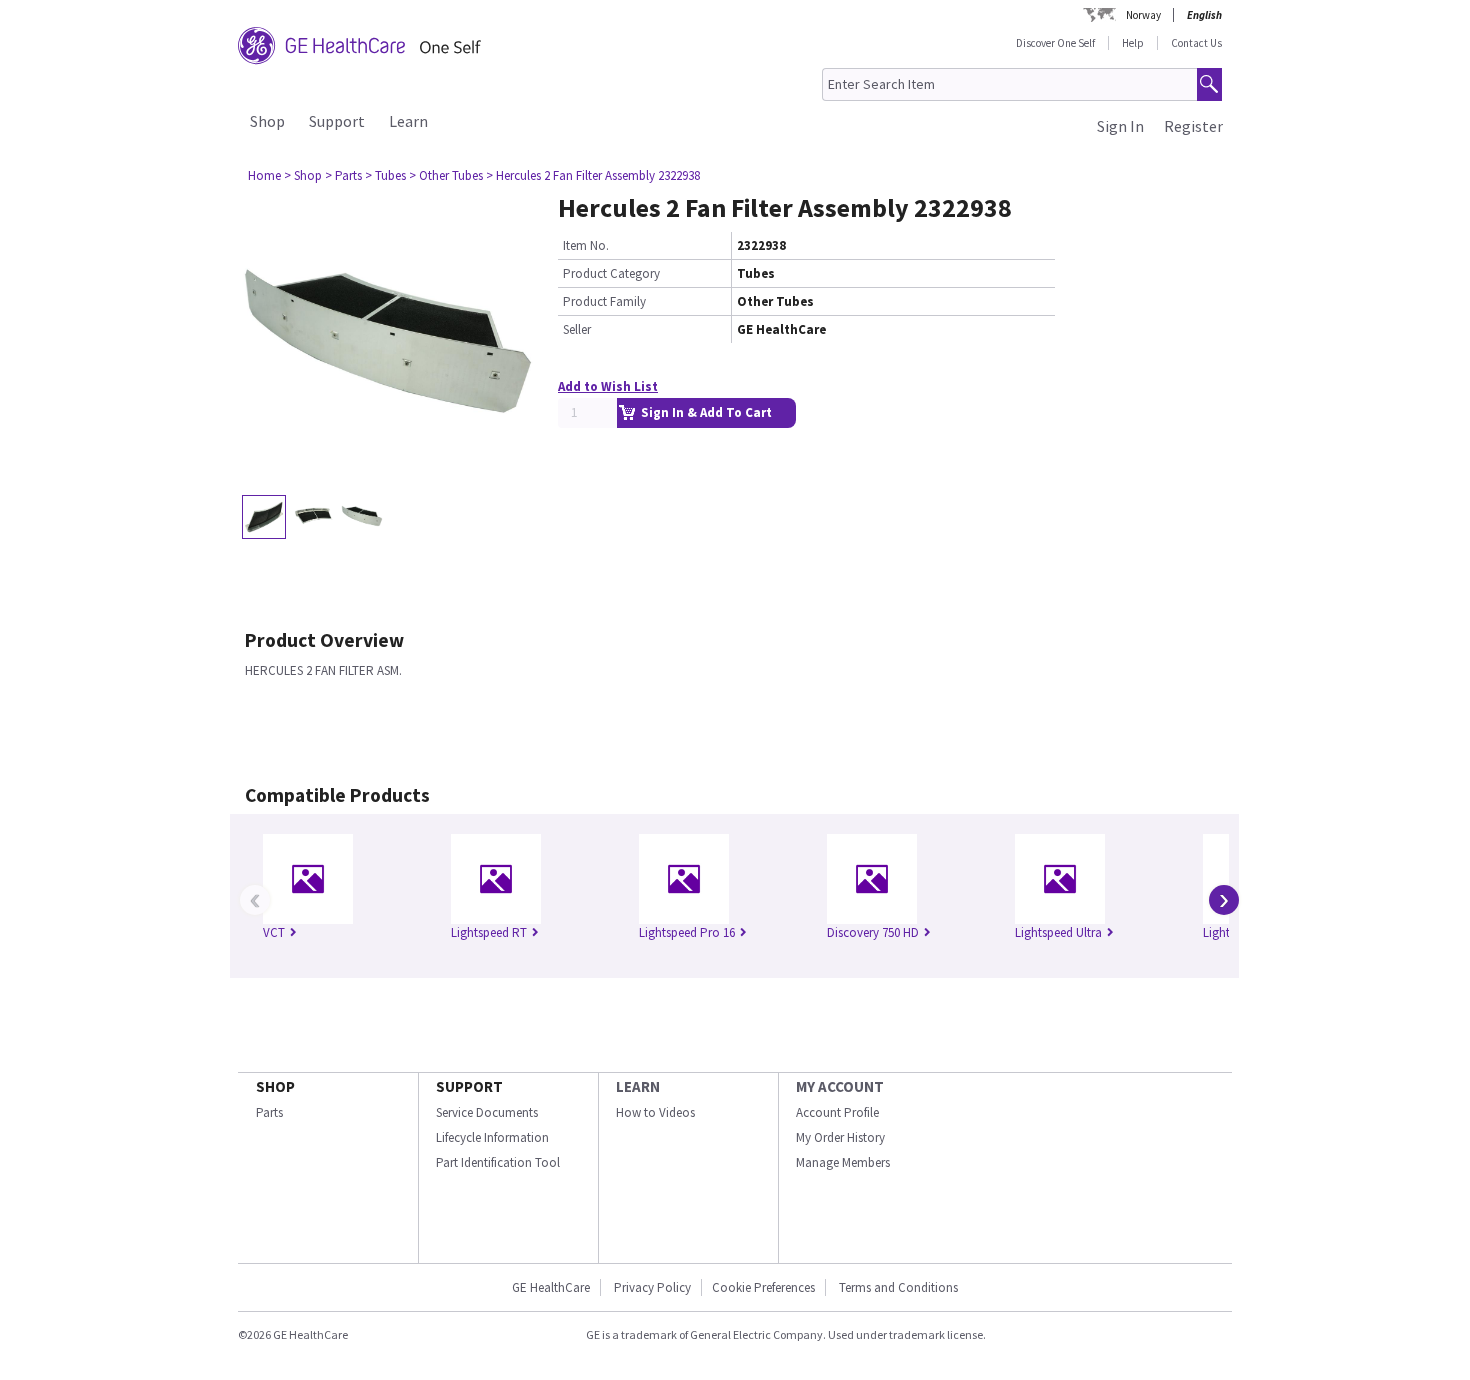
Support (337, 121)
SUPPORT (469, 1086)
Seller (577, 329)
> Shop (303, 175)
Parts (269, 1112)
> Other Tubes (446, 175)
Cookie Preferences (763, 1287)
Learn (408, 121)
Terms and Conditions (898, 1287)
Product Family (604, 301)
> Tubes (385, 175)
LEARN (638, 1086)
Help (1133, 43)
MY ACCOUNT (840, 1086)
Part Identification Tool (498, 1162)
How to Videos (655, 1112)
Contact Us (1196, 43)
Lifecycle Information (492, 1137)
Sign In (1120, 126)
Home (264, 175)
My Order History (840, 1137)
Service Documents (487, 1112)
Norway (1143, 15)
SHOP (275, 1086)
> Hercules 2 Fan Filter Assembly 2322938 (593, 175)
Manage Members (843, 1162)
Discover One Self (1055, 43)
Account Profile (837, 1112)
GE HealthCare (551, 1287)
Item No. (586, 245)
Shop (267, 121)
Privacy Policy (651, 1287)
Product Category (611, 273)
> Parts (343, 175)
